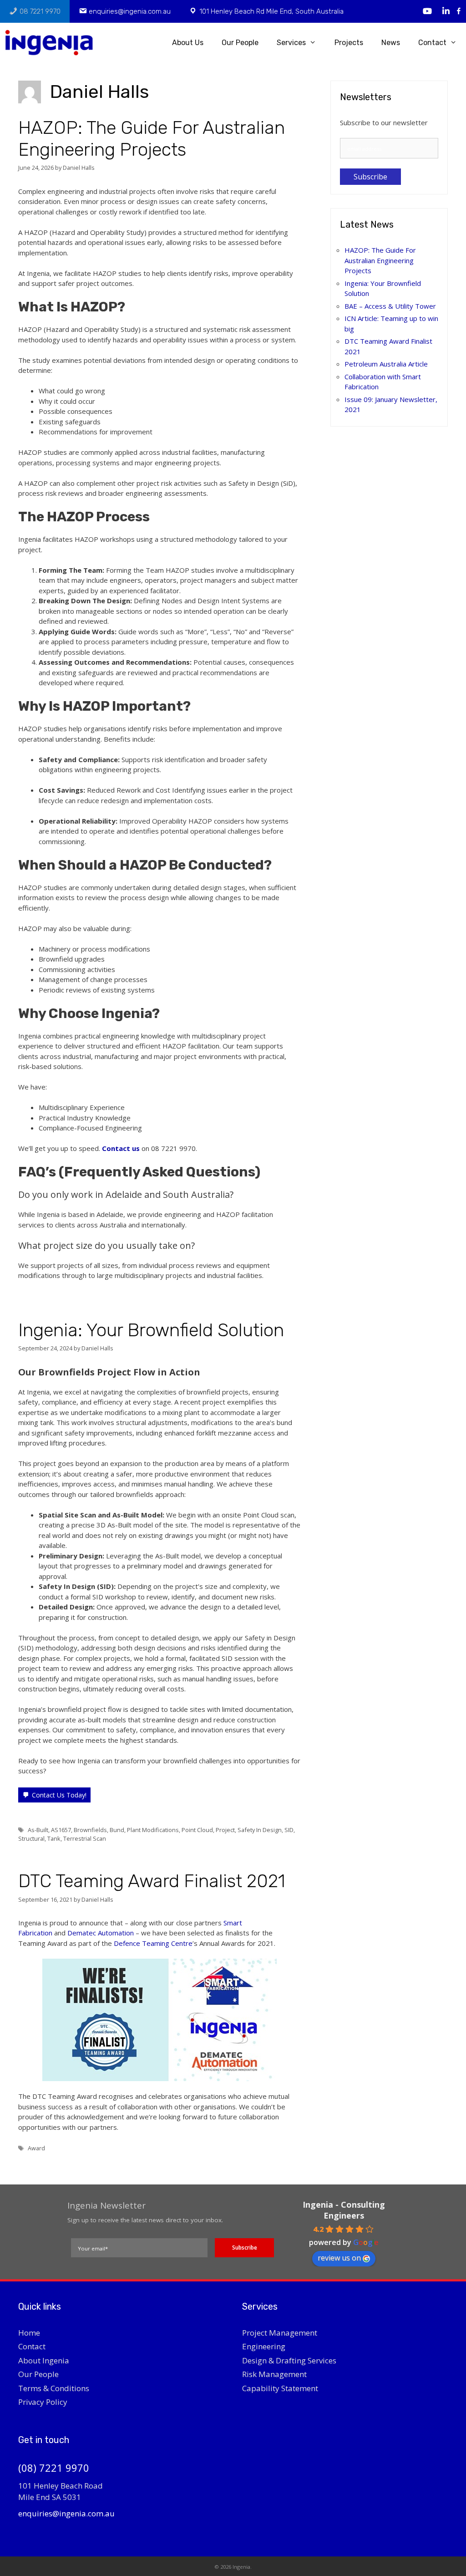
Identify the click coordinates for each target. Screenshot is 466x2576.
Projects (349, 43)
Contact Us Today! (59, 1795)
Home (29, 2333)
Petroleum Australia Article (386, 364)
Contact (432, 43)
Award (36, 2148)
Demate (80, 1933)
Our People (240, 43)
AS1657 (61, 1830)
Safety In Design (260, 1830)
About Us (188, 43)
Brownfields (90, 1830)
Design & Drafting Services (289, 2360)
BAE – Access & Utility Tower (390, 306)
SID (289, 1830)
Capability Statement (280, 2388)
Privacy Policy (43, 2402)
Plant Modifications (153, 1830)
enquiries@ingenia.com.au (66, 2513)
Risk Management (274, 2374)
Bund (117, 1830)
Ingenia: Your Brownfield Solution (151, 1330)
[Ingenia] (53, 43)
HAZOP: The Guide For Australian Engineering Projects (152, 139)
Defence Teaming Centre (153, 1943)
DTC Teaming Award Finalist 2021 (152, 1881)
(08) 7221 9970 (54, 2468)
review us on (339, 2258)
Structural (31, 1838)
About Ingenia (44, 2360)
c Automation (114, 1933)
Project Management (280, 2333)
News (391, 43)
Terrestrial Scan (85, 1838)
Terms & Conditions (54, 2388)
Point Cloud (197, 1830)
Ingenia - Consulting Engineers (344, 2210)
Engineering (264, 2346)
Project (225, 1830)
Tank (54, 1838)
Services (291, 43)
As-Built (38, 1830)
